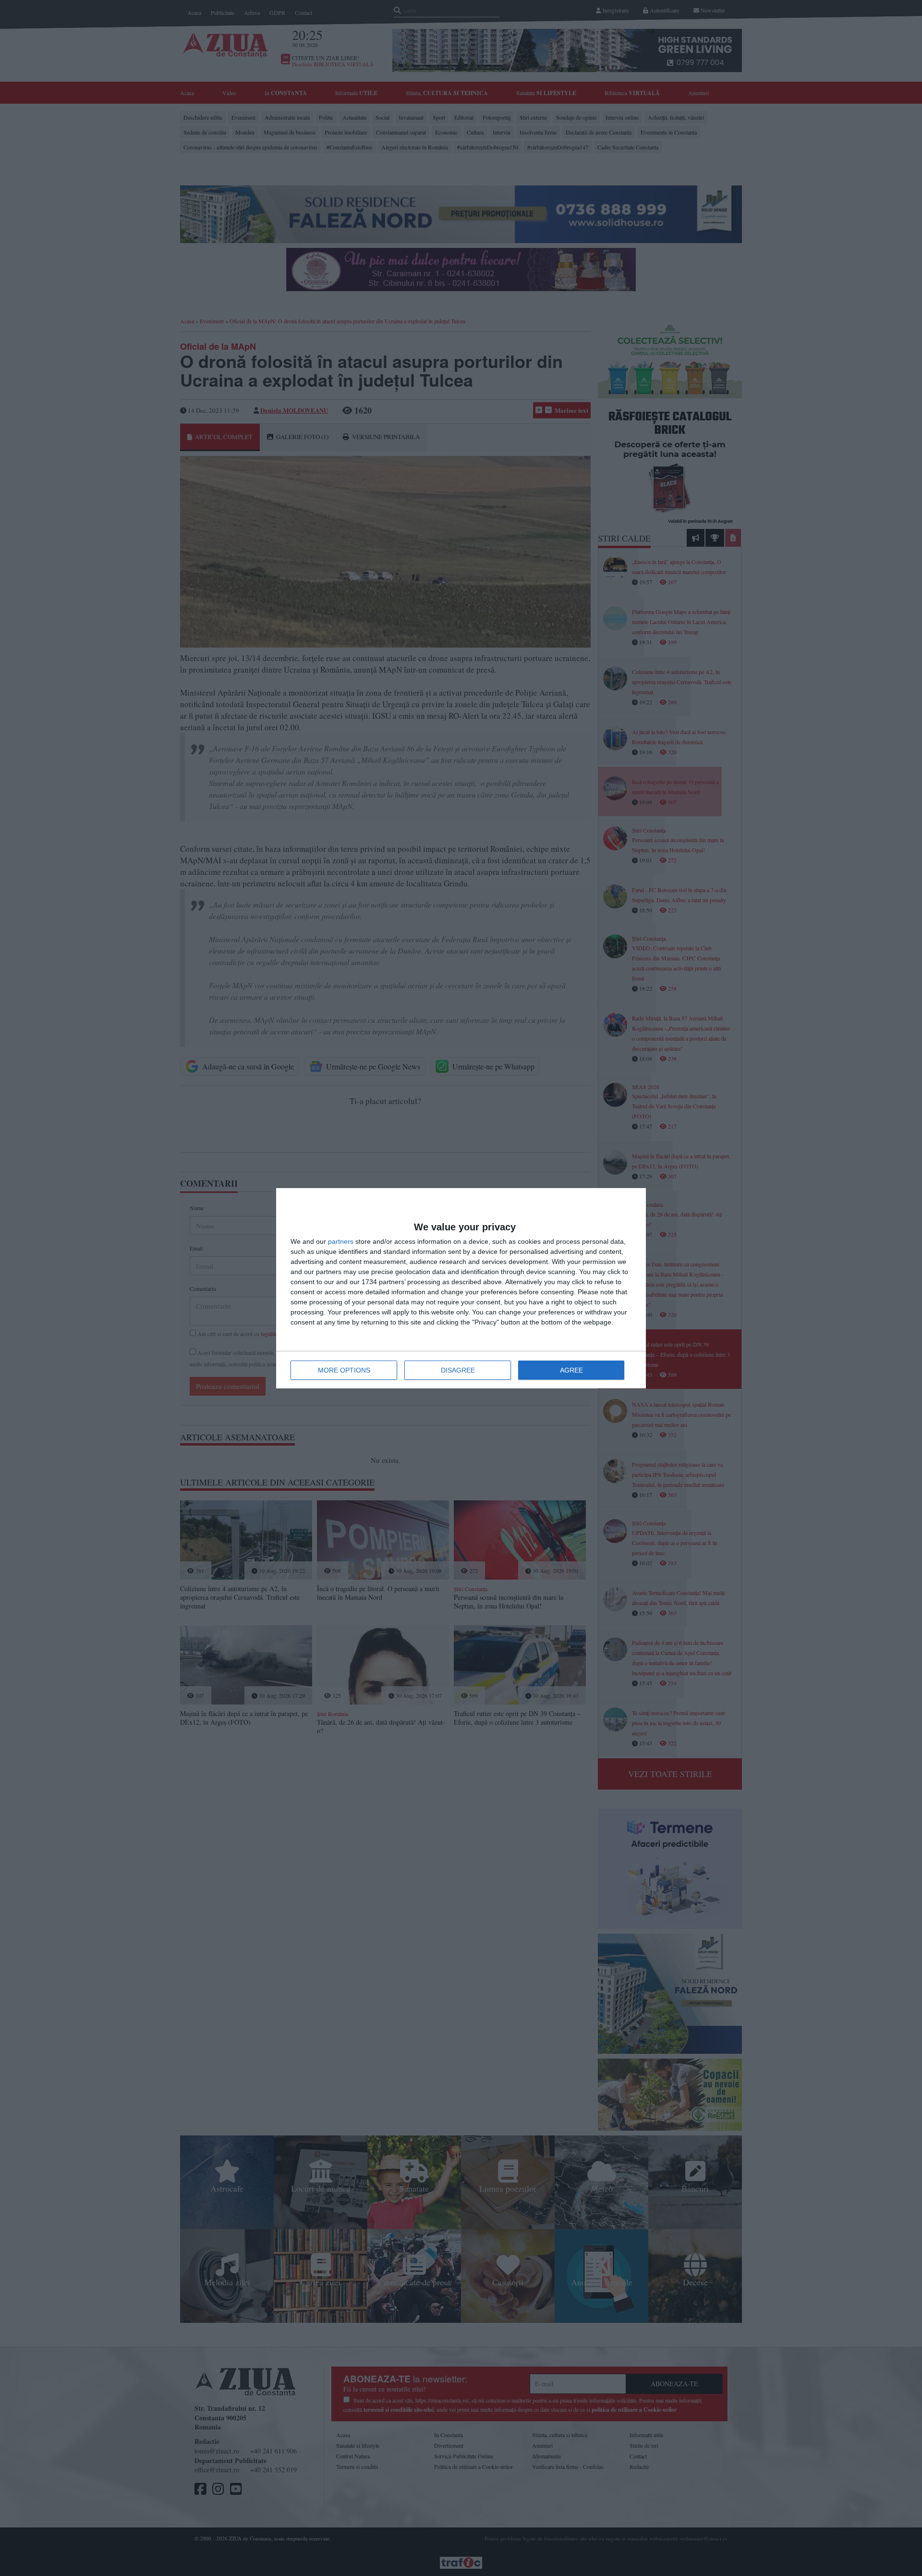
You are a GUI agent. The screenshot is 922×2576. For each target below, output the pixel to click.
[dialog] (461, 1288)
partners (341, 1241)
